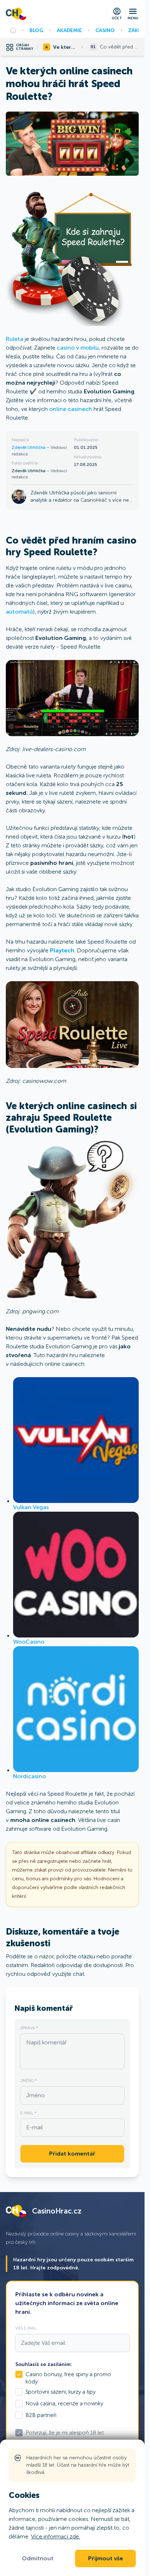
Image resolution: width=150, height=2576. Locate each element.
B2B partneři (41, 2415)
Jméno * (29, 2080)
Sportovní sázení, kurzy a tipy (60, 2392)
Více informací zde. (56, 2536)
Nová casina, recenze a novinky (64, 2404)
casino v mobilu (78, 348)
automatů (19, 612)
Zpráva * (29, 2028)
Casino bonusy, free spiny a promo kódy (68, 2378)
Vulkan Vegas (31, 1507)
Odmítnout (38, 2558)
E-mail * (28, 2113)
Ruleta (15, 339)
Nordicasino (29, 1776)
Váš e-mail (26, 2328)
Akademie (69, 30)
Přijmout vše (106, 2558)
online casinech (71, 409)
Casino (105, 30)
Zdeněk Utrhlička (29, 447)
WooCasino (29, 1642)
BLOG (36, 30)
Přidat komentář (72, 2154)
